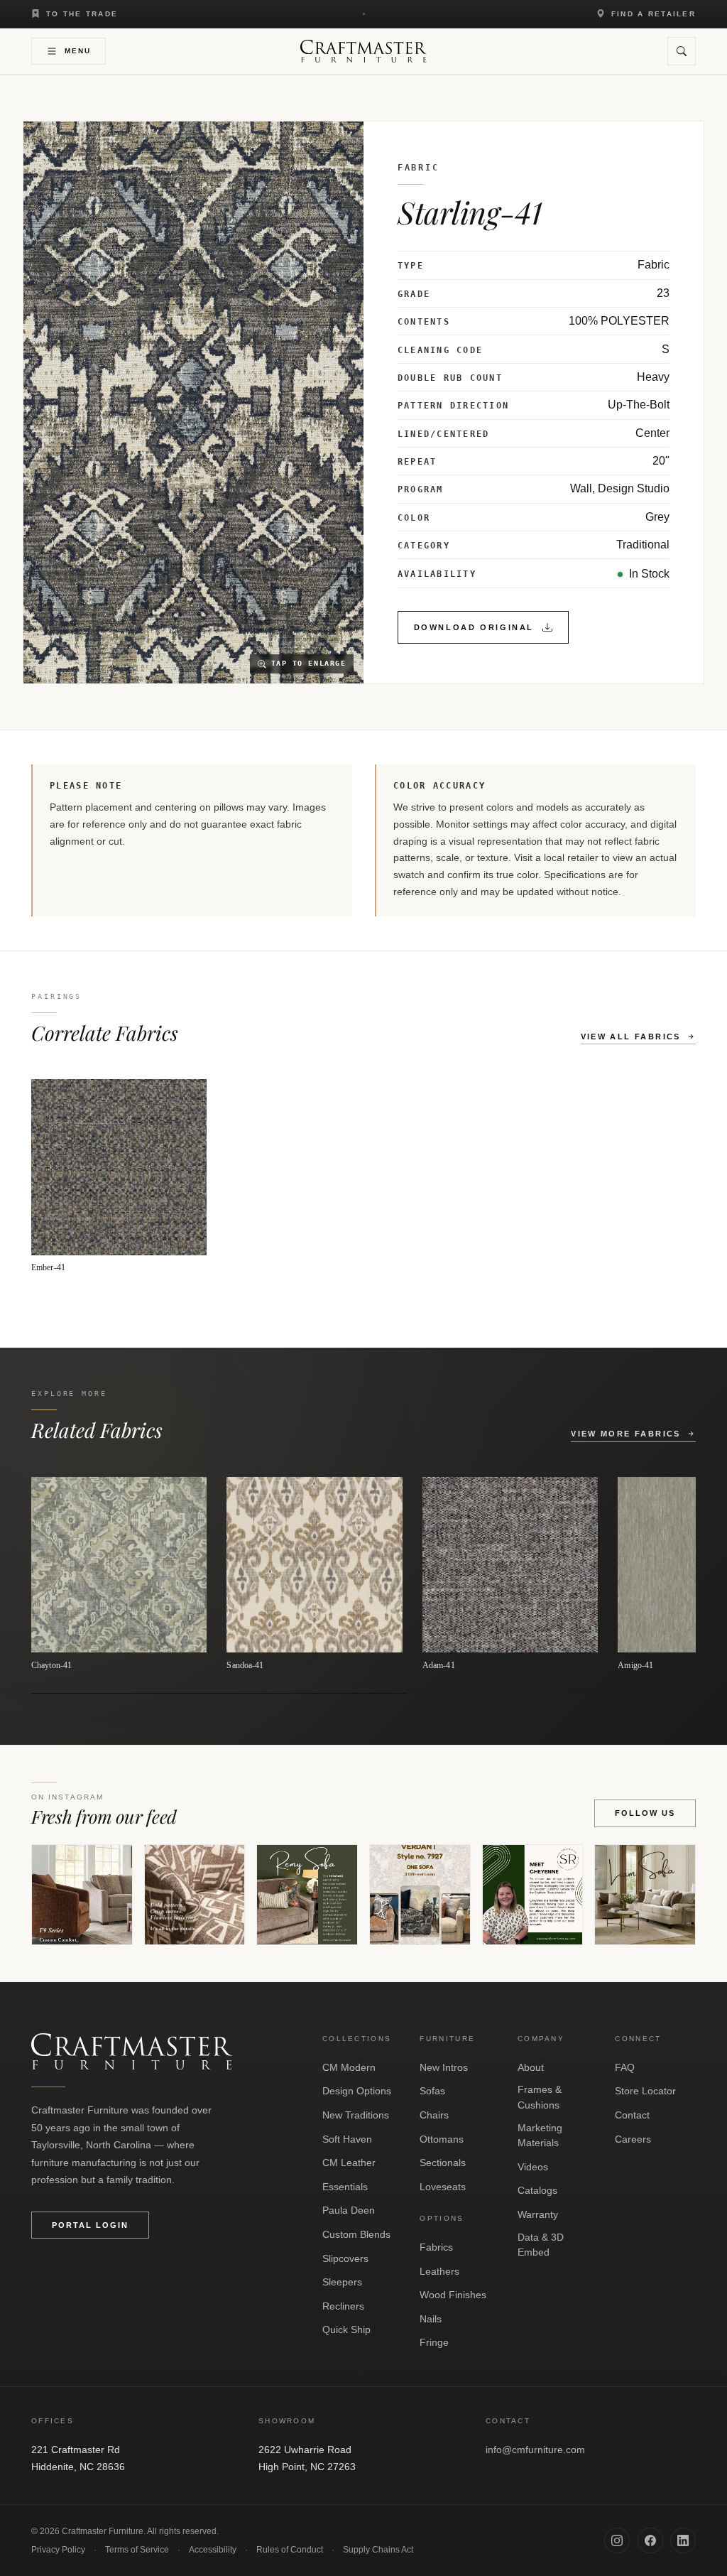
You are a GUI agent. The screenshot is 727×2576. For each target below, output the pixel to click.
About (531, 2067)
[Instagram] (617, 2540)
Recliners (343, 2306)
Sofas (432, 2091)
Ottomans (442, 2139)
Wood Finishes (453, 2295)
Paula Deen (349, 2210)
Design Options (357, 2091)
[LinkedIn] (683, 2540)
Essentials (345, 2187)
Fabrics (436, 2247)
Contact (632, 2115)
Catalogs (537, 2190)
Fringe (434, 2342)
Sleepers (342, 2282)
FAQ (625, 2067)
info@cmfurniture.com (535, 2450)
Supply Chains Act (378, 2550)
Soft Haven (347, 2139)
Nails (431, 2319)
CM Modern (349, 2067)
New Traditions (356, 2115)
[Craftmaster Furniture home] (363, 51)
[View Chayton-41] (119, 1574)
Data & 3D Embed (541, 2245)
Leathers (439, 2271)
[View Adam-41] (510, 1574)
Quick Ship (346, 2329)
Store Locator (645, 2091)
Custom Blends (356, 2234)
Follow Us (645, 1813)
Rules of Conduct (290, 2550)
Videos (533, 2167)
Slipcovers (345, 2258)
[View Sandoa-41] (314, 1574)
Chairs (434, 2115)
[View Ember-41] (119, 1176)
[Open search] (682, 51)
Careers (633, 2139)
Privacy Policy (58, 2550)
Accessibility (213, 2550)
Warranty (538, 2214)
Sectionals (443, 2163)
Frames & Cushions (540, 2097)
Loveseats (443, 2187)
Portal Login (90, 2225)
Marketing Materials (540, 2136)
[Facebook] (650, 2540)
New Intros (444, 2067)
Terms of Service (137, 2550)
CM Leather (349, 2163)
